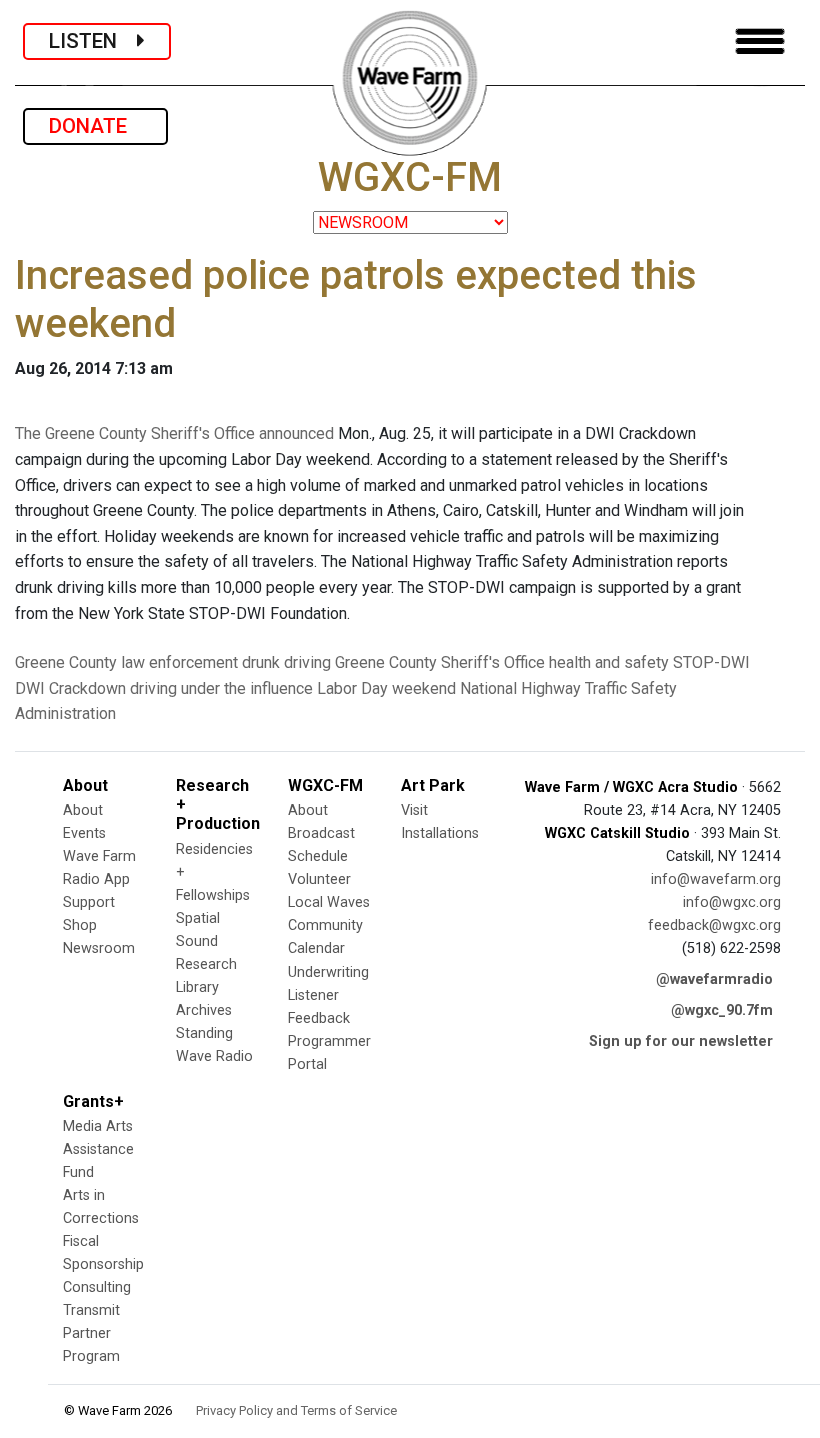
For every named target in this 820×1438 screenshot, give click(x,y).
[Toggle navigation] (760, 41)
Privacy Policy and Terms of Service (296, 1410)
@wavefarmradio (714, 979)
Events (84, 833)
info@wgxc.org (732, 902)
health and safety (609, 662)
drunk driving (286, 662)
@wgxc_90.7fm (722, 1010)
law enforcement (179, 662)
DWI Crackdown (70, 688)
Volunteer (319, 879)
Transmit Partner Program (91, 1333)
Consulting (97, 1287)
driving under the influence (221, 688)
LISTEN (93, 41)
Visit (414, 810)
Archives (204, 1010)
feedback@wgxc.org (714, 925)
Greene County (66, 662)
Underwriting (328, 972)
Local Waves (329, 902)
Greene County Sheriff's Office (440, 662)
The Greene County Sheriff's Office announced (174, 433)
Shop (80, 925)
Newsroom (99, 948)
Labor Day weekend (386, 688)
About (83, 810)
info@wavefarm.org (716, 879)
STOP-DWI (711, 662)
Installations (440, 833)
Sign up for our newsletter (681, 1041)
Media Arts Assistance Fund (98, 1149)
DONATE (95, 126)
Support (89, 902)
